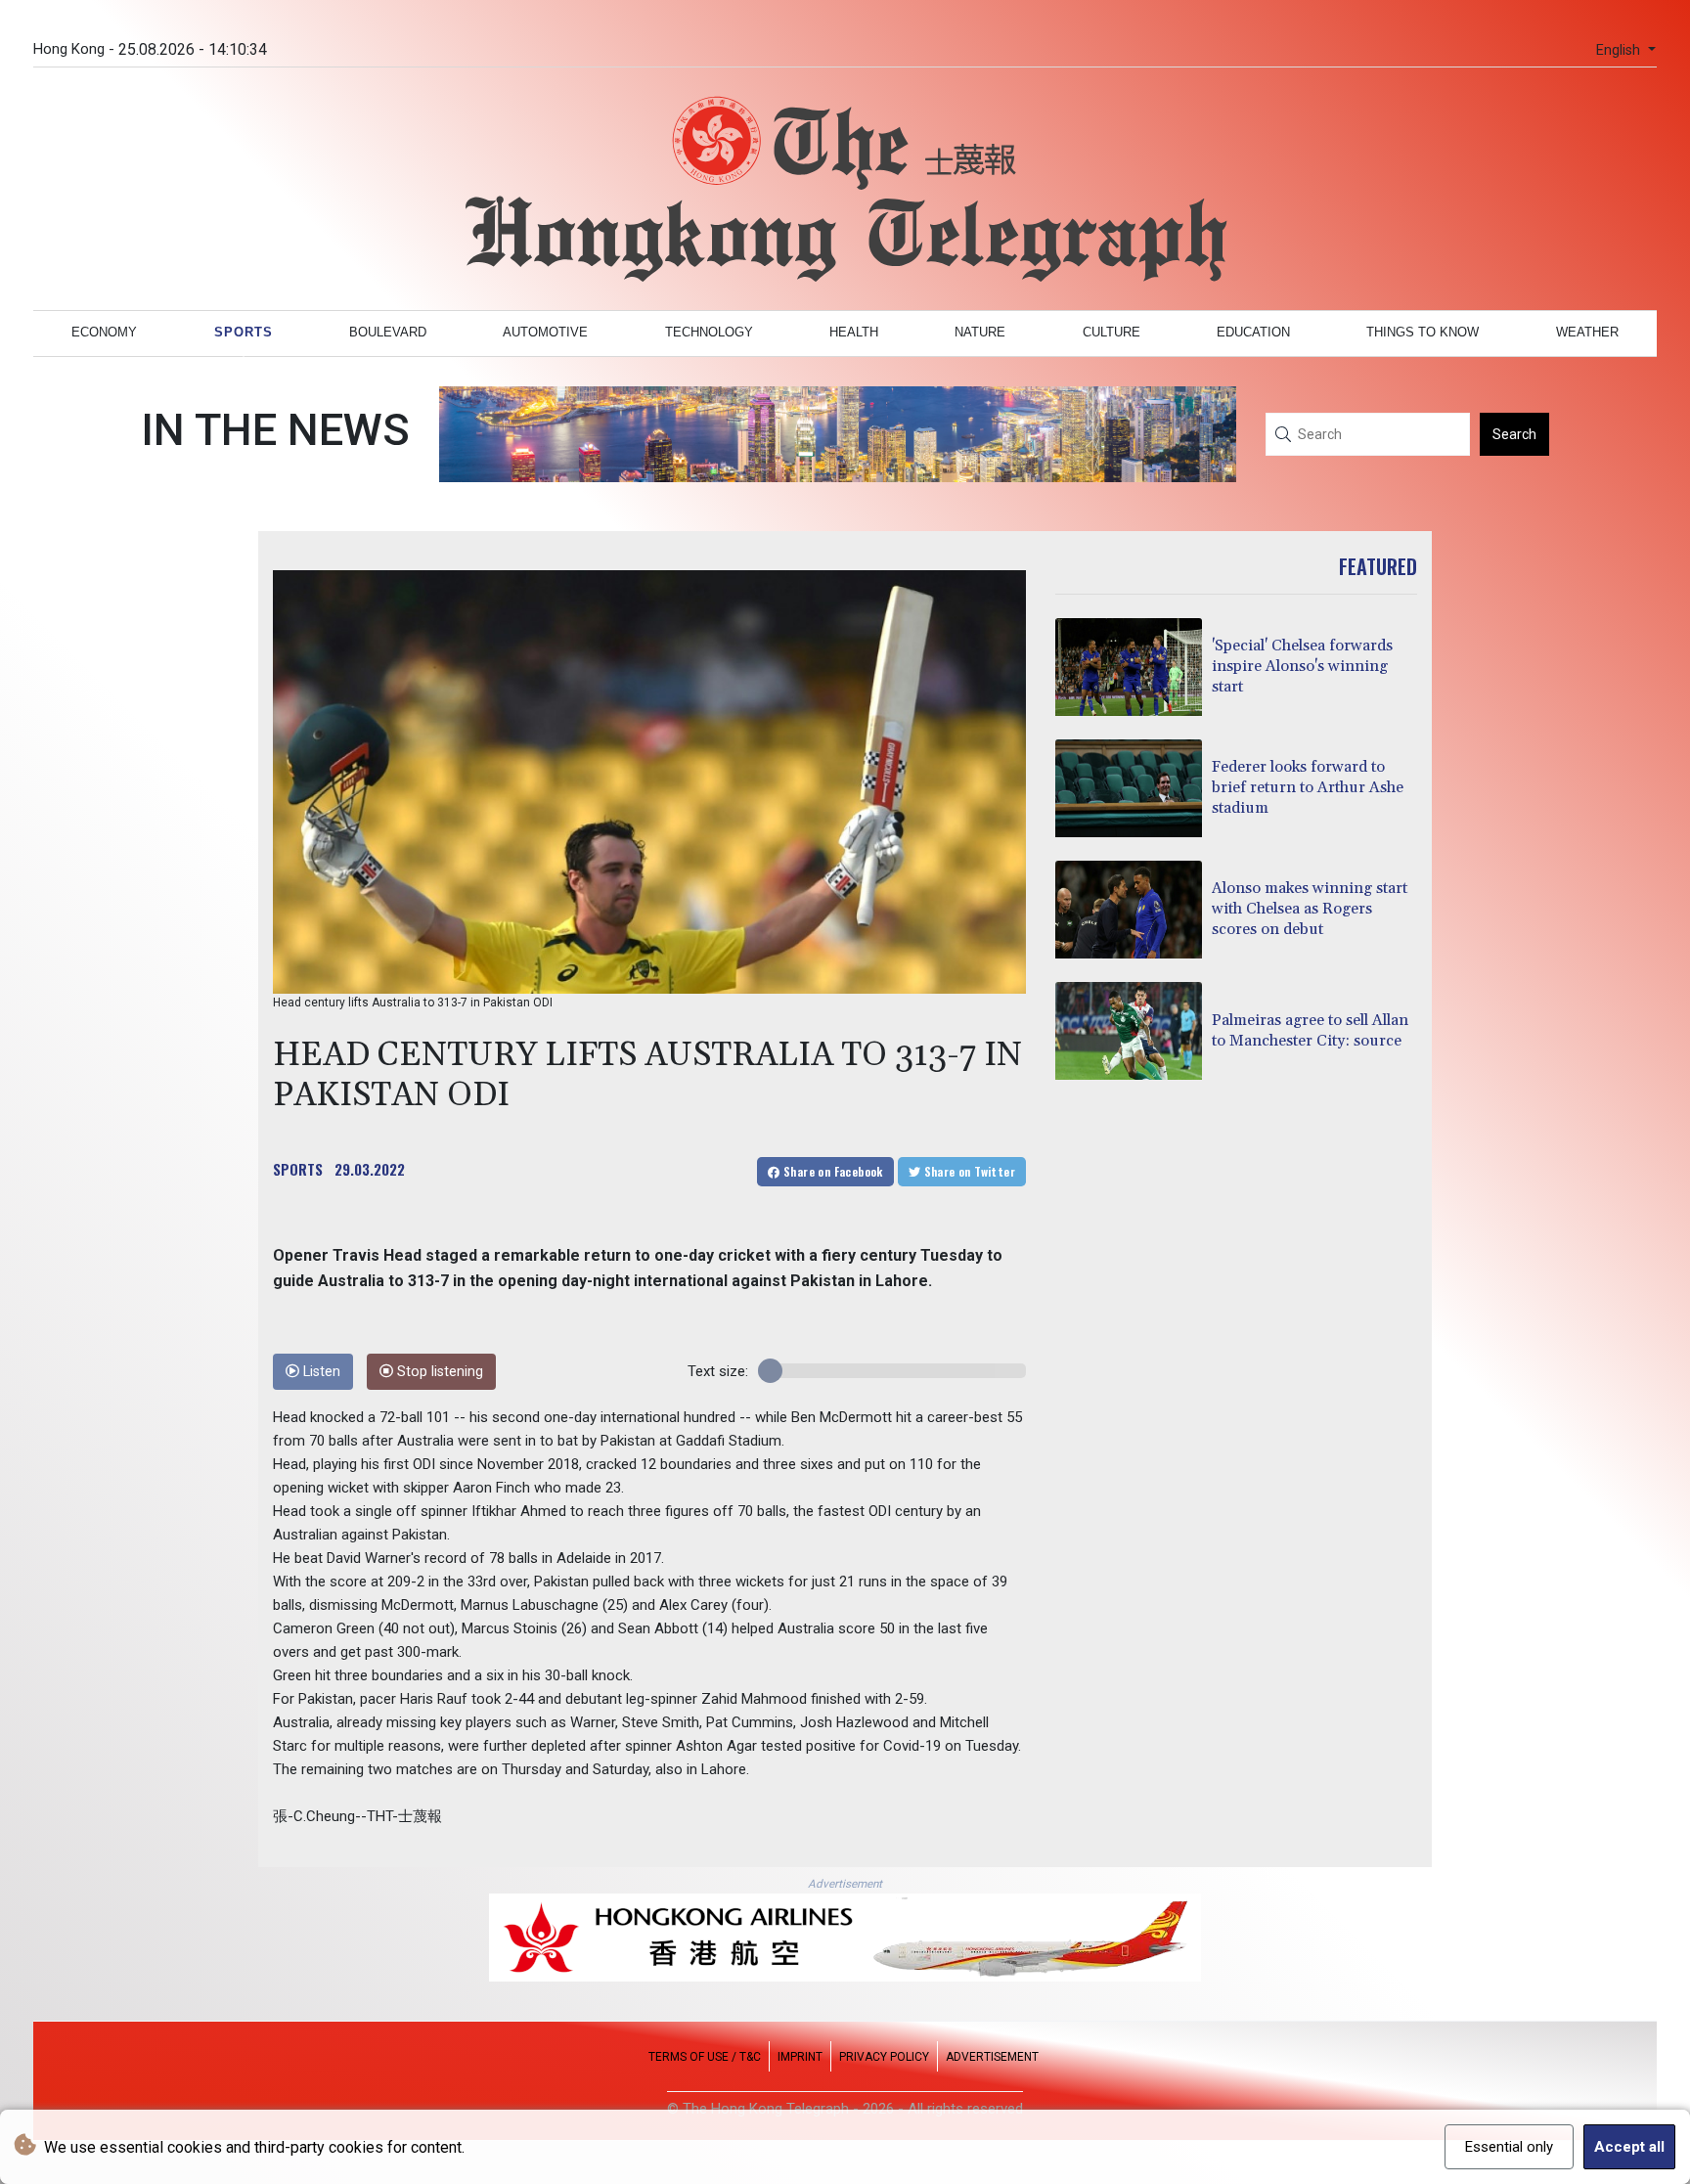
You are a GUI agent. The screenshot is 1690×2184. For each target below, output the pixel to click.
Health (854, 332)
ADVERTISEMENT (992, 2057)
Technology (709, 332)
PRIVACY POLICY (884, 2057)
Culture (1112, 332)
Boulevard (388, 332)
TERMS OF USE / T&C (705, 2057)
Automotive (545, 332)
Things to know (1423, 332)
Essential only (1509, 2147)
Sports (244, 332)
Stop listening (438, 1372)
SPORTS (298, 1169)
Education (1253, 332)
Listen (320, 1372)
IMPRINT (800, 2057)
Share (832, 1171)
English (1620, 50)
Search (1514, 434)
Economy (104, 332)
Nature (980, 332)
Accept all (1629, 2147)
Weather (1587, 332)
